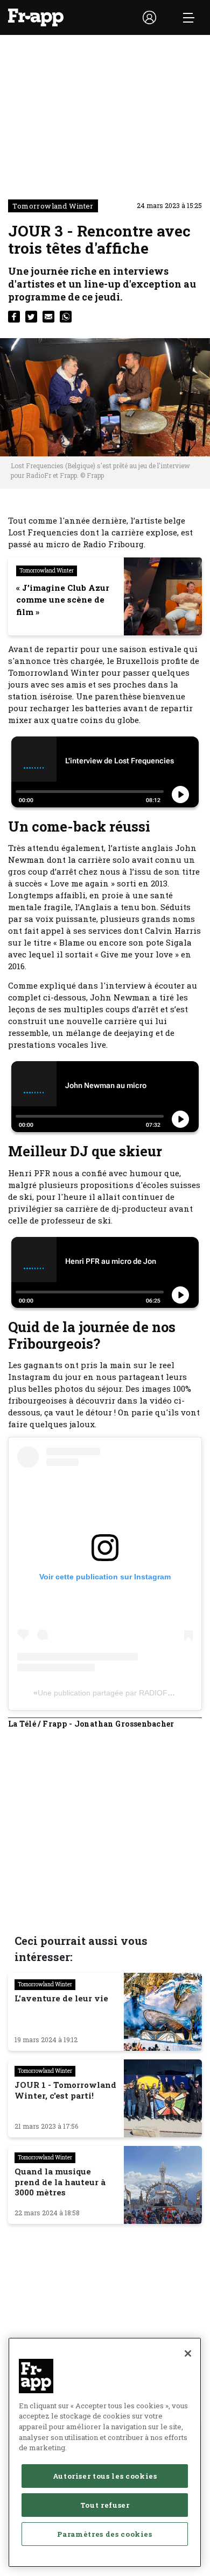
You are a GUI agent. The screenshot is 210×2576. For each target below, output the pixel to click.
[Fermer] (188, 2353)
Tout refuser (105, 2505)
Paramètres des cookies (104, 2534)
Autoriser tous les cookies (105, 2476)
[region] (105, 2452)
